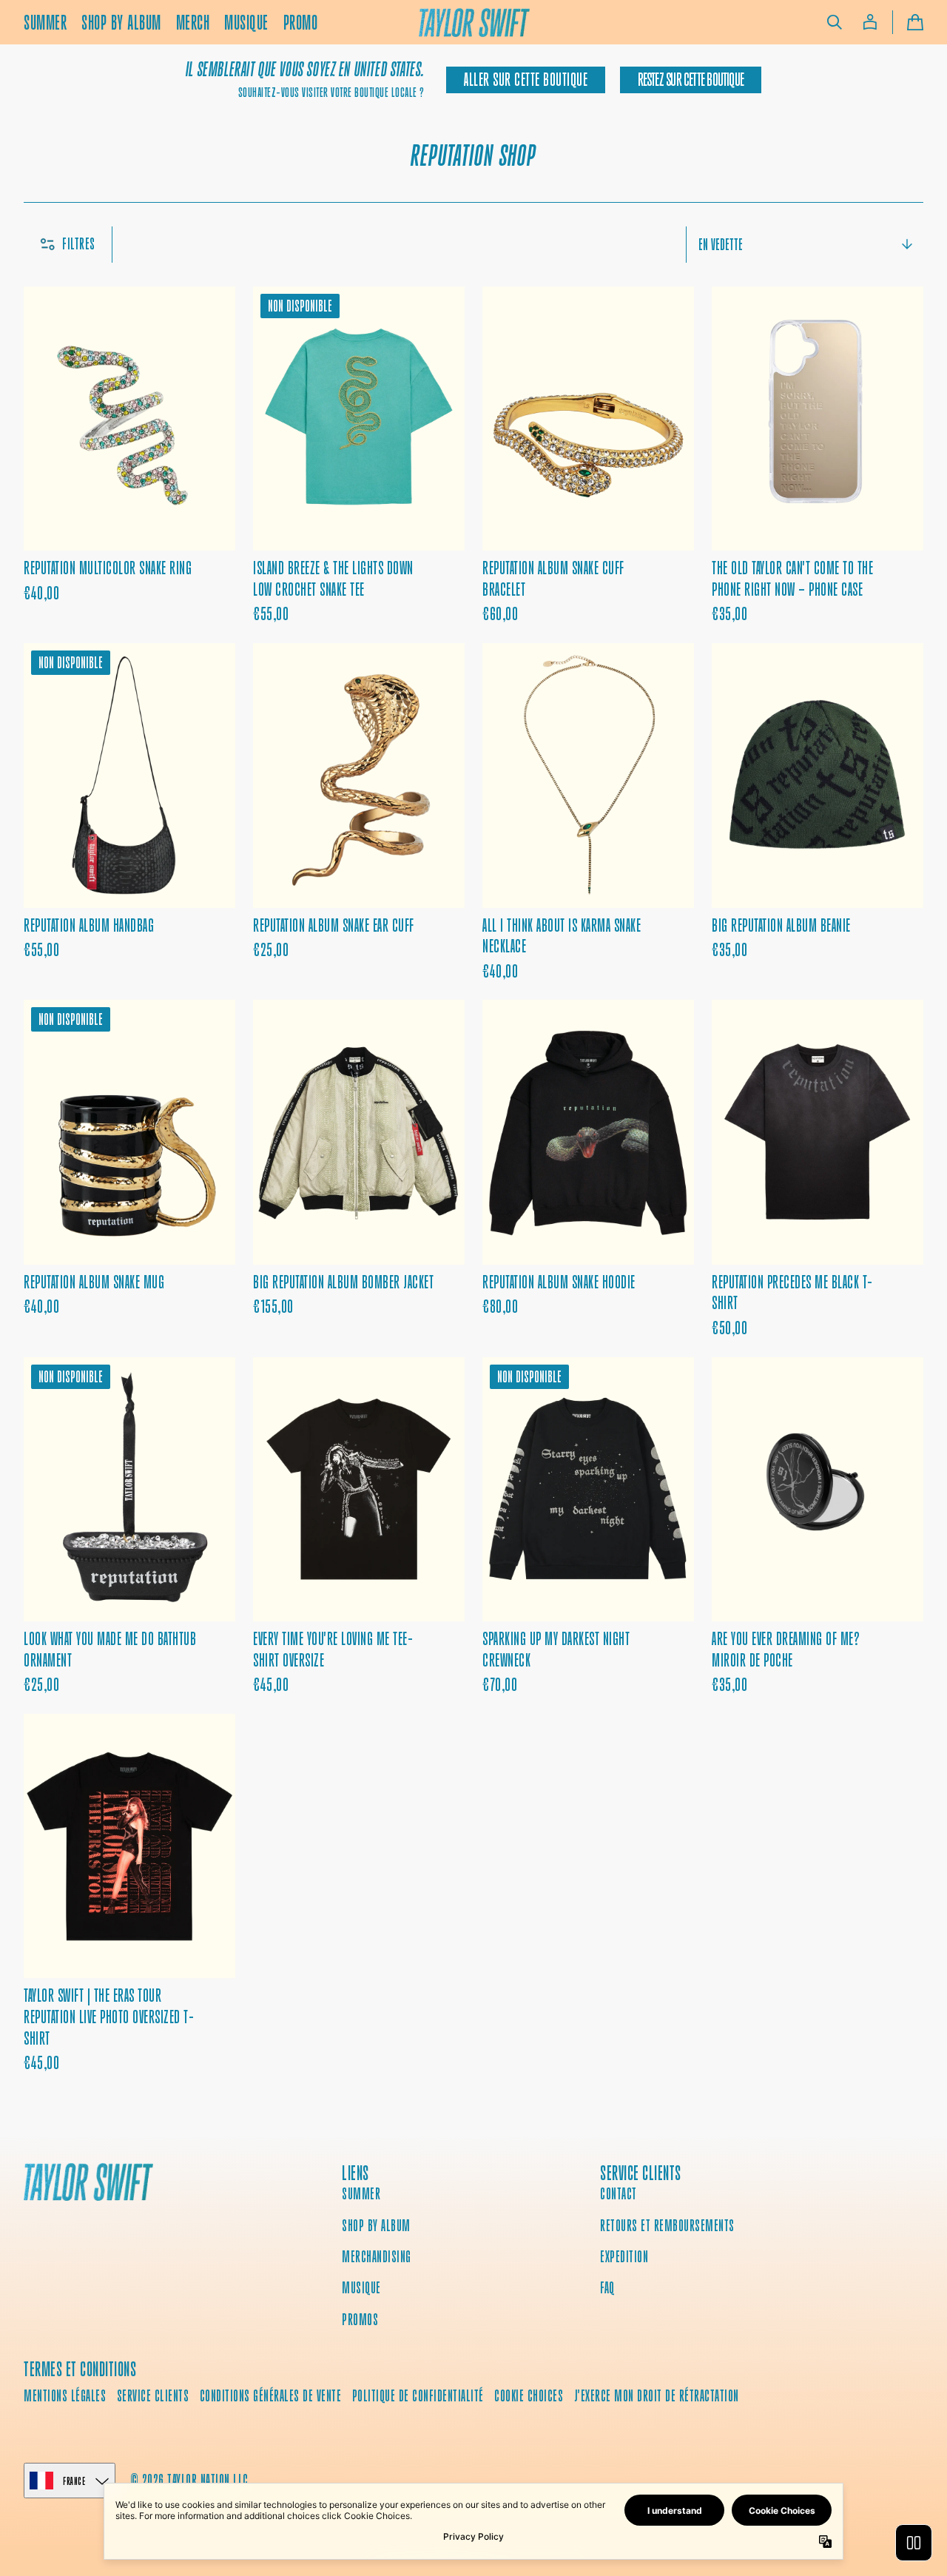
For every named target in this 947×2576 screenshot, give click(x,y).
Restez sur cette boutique (691, 80)
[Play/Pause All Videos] (914, 2543)
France (74, 2481)
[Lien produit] (129, 456)
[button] (835, 22)
